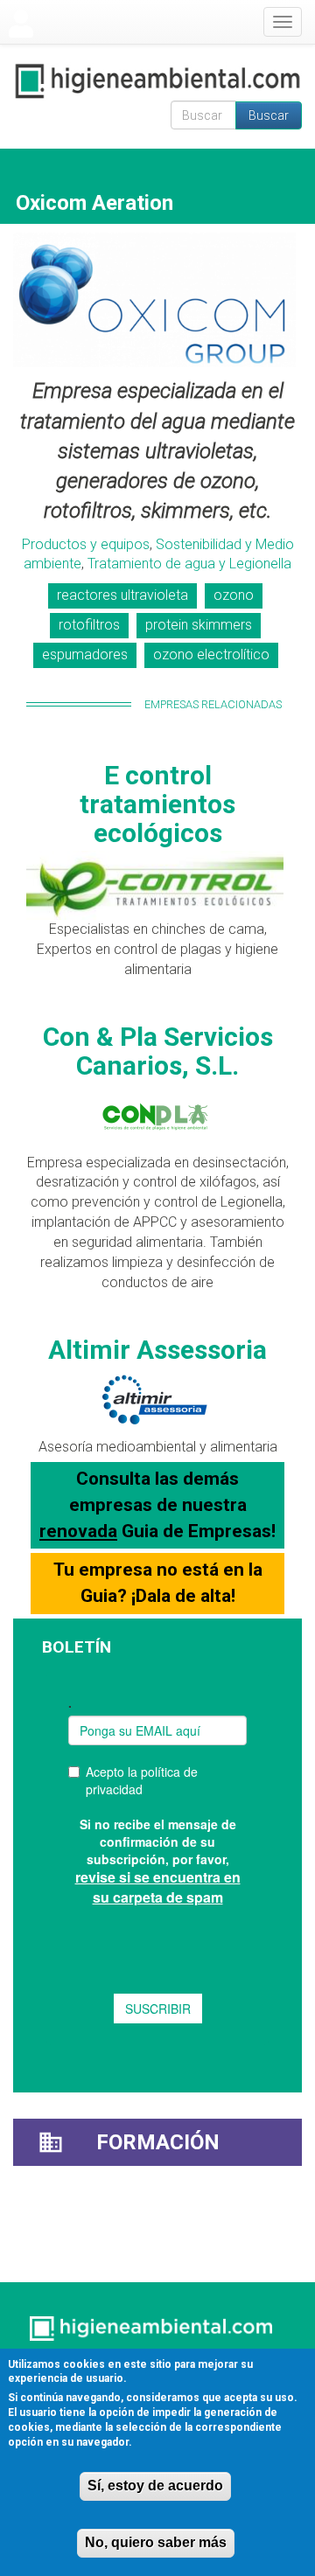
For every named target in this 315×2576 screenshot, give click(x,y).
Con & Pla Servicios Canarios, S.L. (158, 1051)
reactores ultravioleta (122, 595)
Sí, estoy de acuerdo (155, 2485)
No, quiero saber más (156, 2542)
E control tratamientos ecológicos (157, 804)
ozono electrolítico (211, 654)
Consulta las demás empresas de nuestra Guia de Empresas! (157, 1504)
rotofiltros (89, 625)
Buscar (269, 115)
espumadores (85, 654)
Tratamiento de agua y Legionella (189, 564)
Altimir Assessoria (157, 1350)
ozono (234, 595)
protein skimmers (199, 625)
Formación (158, 2142)
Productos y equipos (86, 544)
